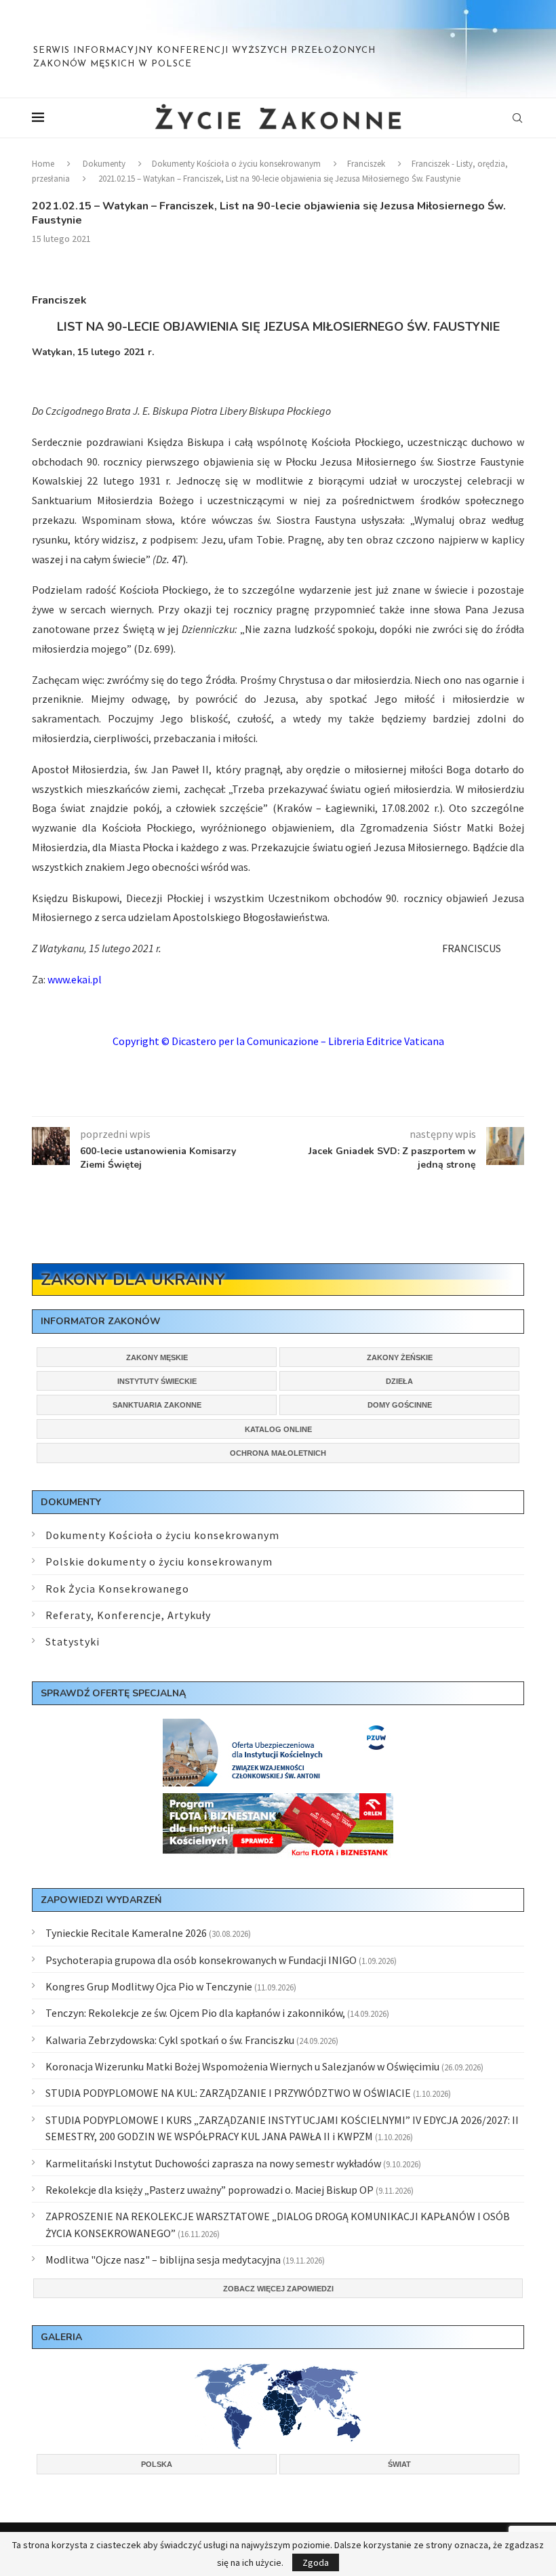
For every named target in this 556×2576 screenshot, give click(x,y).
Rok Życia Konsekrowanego (117, 1589)
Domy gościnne (400, 1405)
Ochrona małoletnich (278, 1453)
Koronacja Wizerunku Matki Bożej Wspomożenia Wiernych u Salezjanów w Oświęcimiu (242, 2066)
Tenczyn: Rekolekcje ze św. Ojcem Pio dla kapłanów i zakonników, (195, 2013)
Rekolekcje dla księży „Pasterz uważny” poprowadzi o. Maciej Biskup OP (210, 2190)
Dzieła (399, 1381)
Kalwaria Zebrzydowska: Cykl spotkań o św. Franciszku (170, 2040)
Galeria (61, 2337)
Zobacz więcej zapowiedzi (278, 2289)
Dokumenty (104, 164)
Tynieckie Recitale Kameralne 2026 (126, 1933)
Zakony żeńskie (400, 1357)
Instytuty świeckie (157, 1381)
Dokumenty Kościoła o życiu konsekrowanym (236, 164)
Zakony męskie (157, 1357)
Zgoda (316, 2562)
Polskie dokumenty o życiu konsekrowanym (159, 1561)
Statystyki (73, 1641)
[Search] (517, 118)
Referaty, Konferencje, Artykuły (128, 1615)
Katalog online (278, 1429)
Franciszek (366, 164)
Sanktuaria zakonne (157, 1405)
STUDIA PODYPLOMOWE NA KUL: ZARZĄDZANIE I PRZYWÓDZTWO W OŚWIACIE (228, 2093)
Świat (399, 2464)
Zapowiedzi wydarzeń (101, 1900)
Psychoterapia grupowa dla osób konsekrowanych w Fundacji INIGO (201, 1960)
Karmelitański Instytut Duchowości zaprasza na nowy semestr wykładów (213, 2163)
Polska (157, 2464)
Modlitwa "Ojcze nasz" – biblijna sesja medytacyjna (163, 2260)
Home (43, 164)
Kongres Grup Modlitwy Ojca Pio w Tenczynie (149, 1986)
